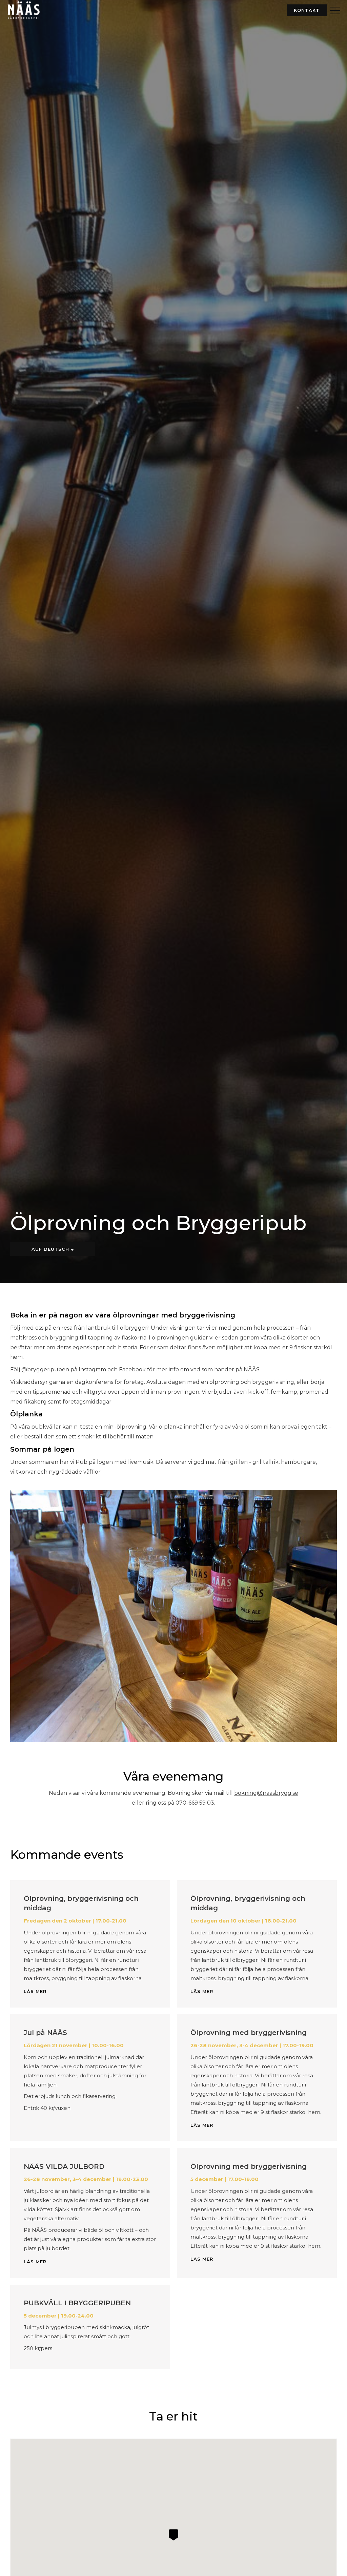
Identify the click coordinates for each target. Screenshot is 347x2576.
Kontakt (307, 10)
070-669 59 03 (195, 1803)
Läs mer (35, 1991)
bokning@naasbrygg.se (266, 1793)
